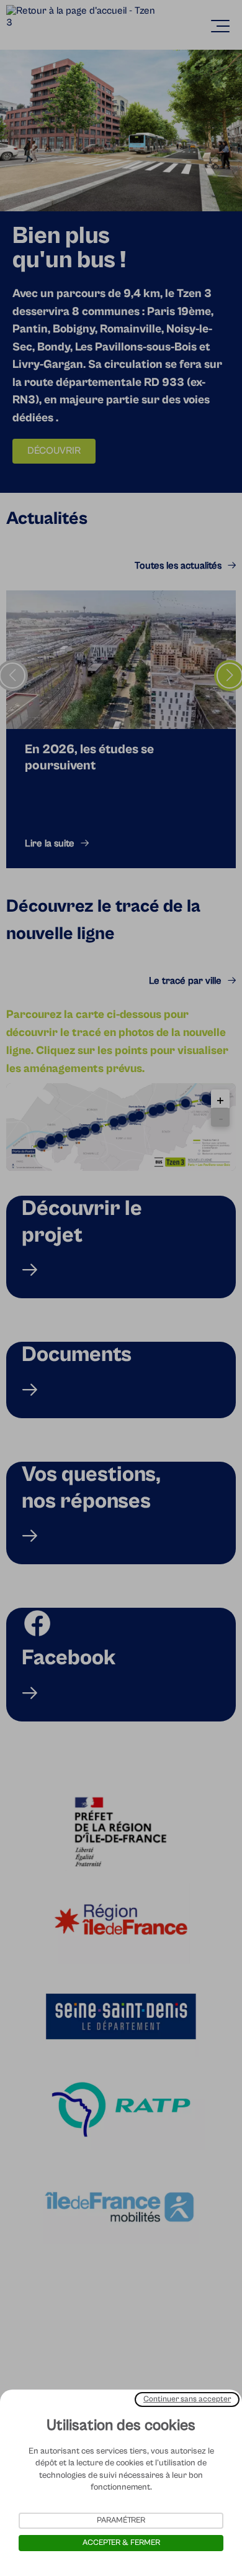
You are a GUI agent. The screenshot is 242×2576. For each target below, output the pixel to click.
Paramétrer (121, 2520)
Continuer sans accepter (187, 2399)
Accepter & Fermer (121, 2543)
